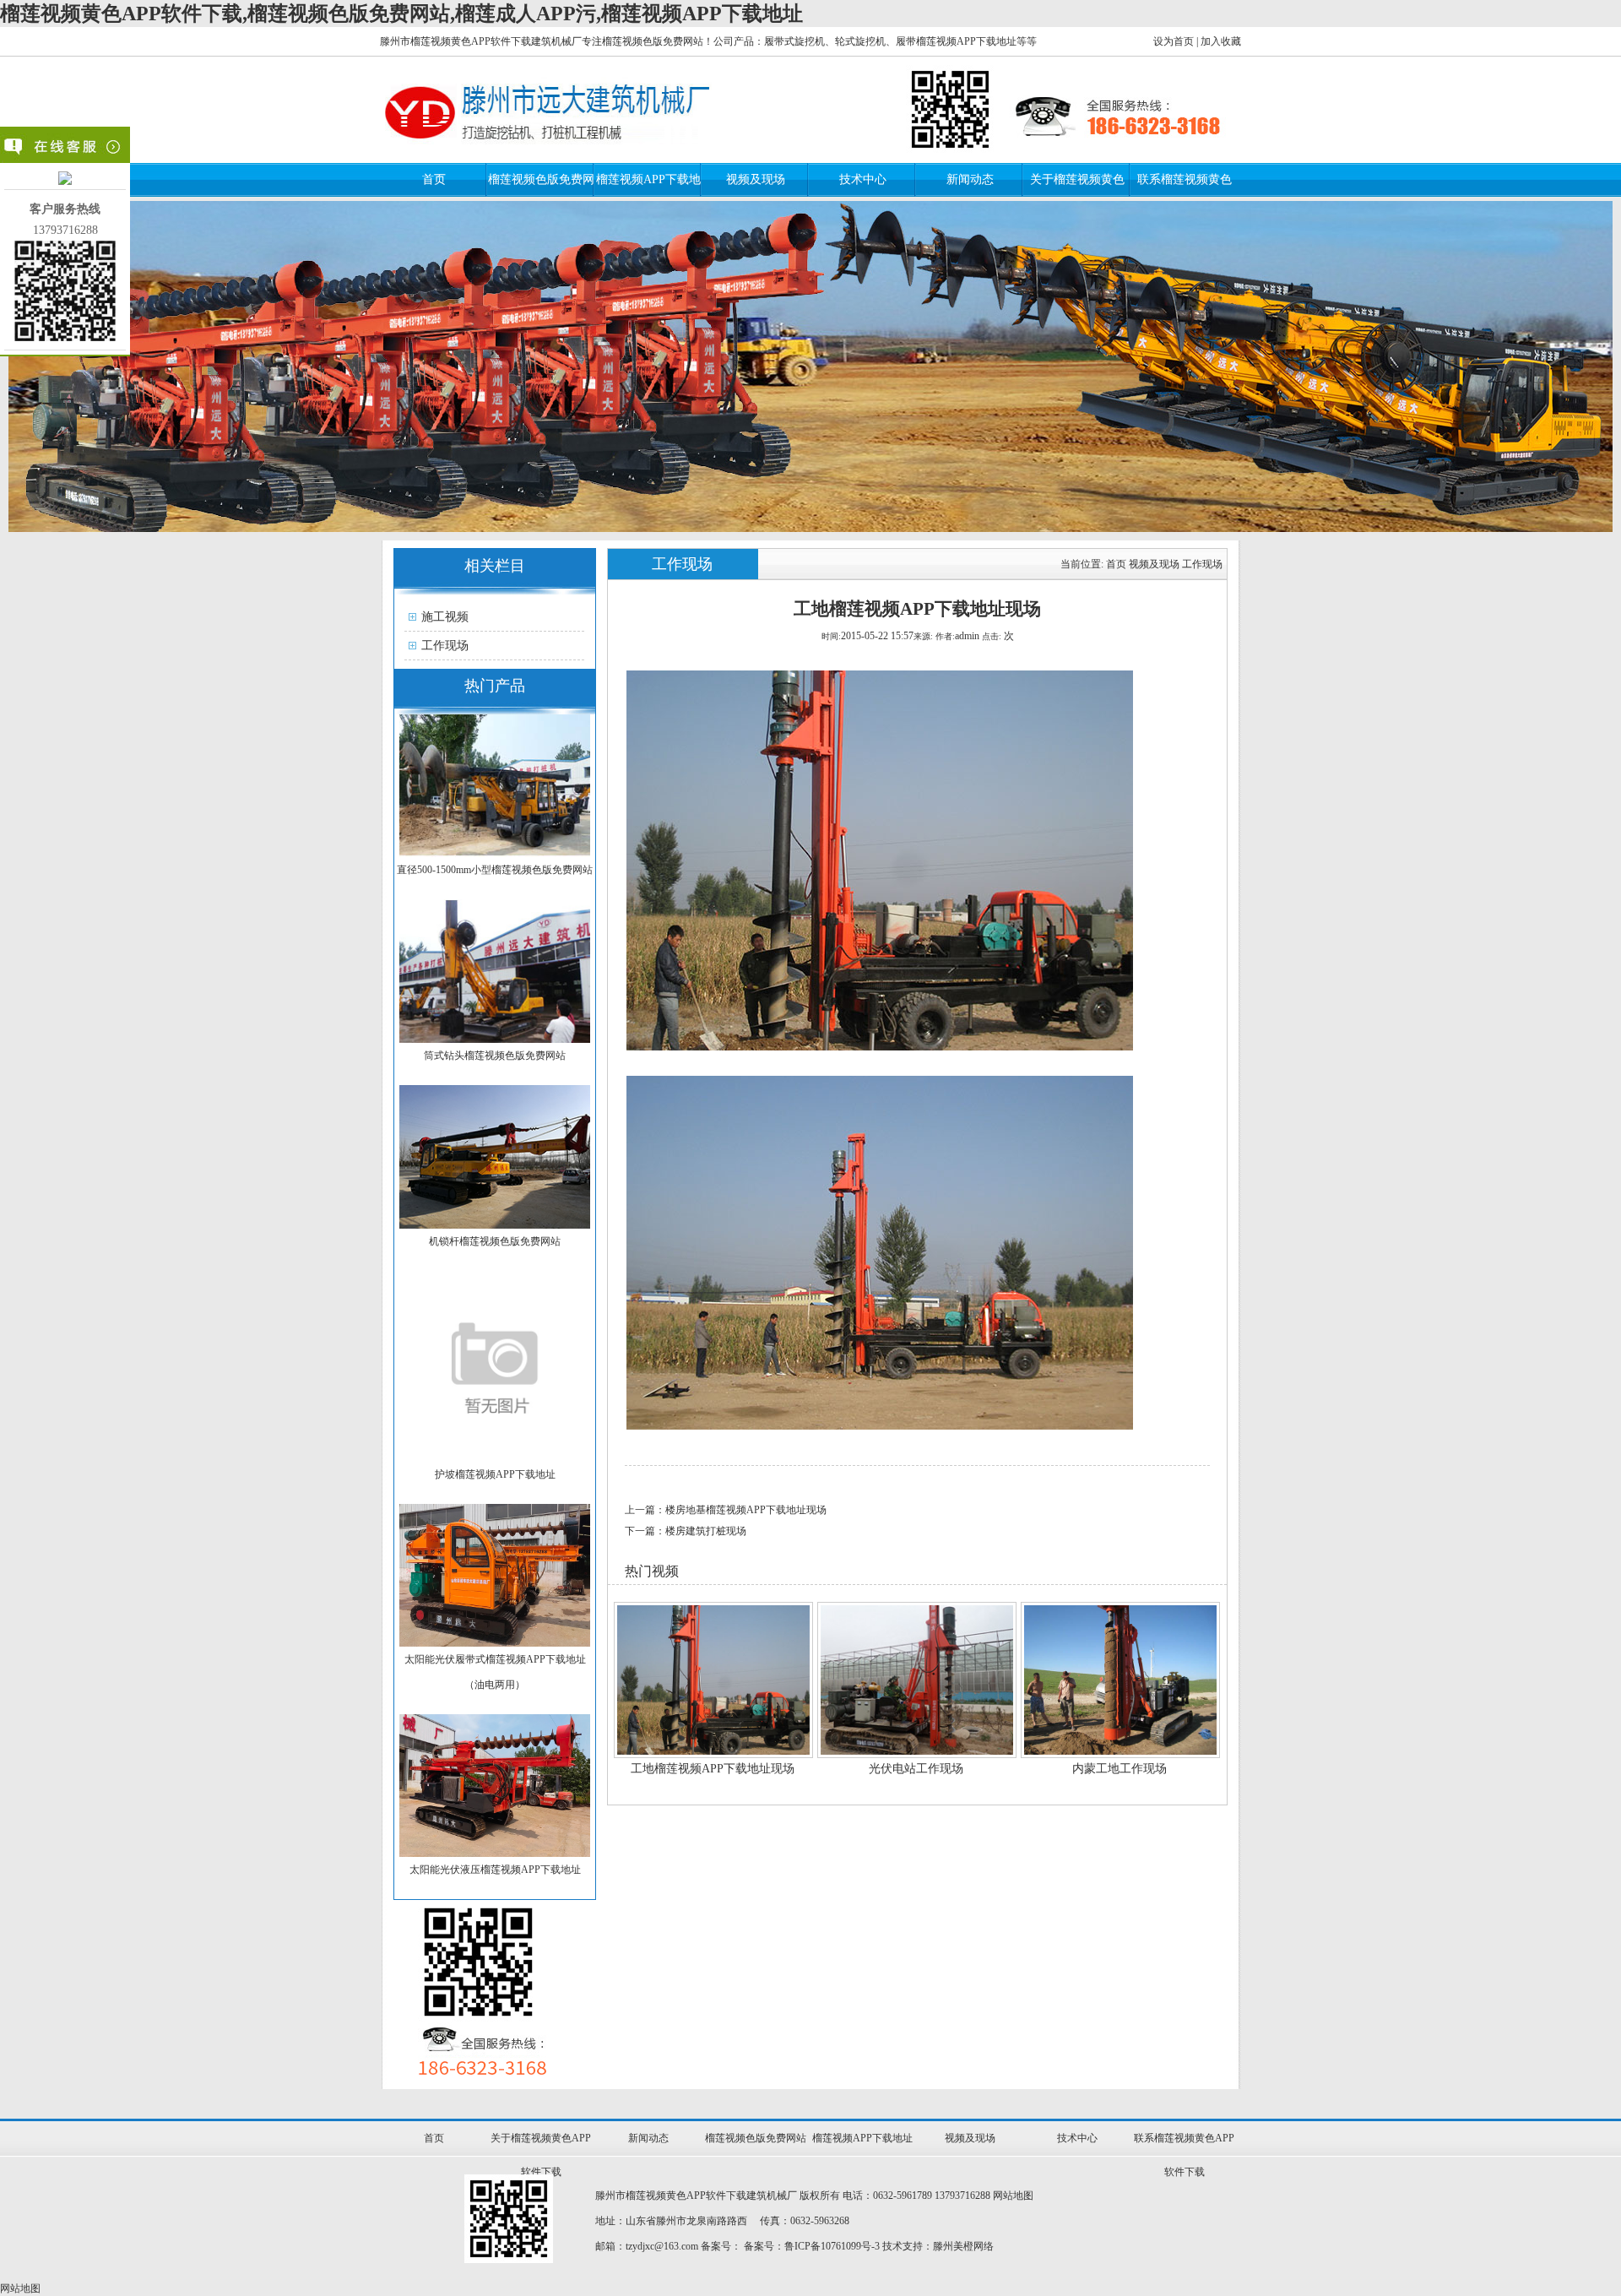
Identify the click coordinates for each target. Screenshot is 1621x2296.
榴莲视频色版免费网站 (756, 2138)
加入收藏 (1221, 41)
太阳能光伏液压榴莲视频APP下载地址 (495, 1870)
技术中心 (863, 179)
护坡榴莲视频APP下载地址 (495, 1474)
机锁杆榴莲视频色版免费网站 (495, 1241)
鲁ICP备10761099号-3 (832, 2246)
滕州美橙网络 (963, 2246)
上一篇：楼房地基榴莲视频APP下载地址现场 (726, 1510)
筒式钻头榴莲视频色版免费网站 (495, 1056)
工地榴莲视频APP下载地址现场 (713, 1769)
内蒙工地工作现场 (1120, 1769)
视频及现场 (756, 179)
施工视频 (445, 617)
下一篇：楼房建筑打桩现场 (686, 1531)
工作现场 (445, 646)
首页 (434, 179)
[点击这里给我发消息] (65, 181)
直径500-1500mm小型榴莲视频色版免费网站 (495, 870)
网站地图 (1013, 2196)
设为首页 (1174, 41)
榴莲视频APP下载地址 (862, 2138)
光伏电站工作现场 (916, 1769)
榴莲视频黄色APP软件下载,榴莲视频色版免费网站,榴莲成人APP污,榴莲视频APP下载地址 (401, 14)
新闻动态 (970, 179)
